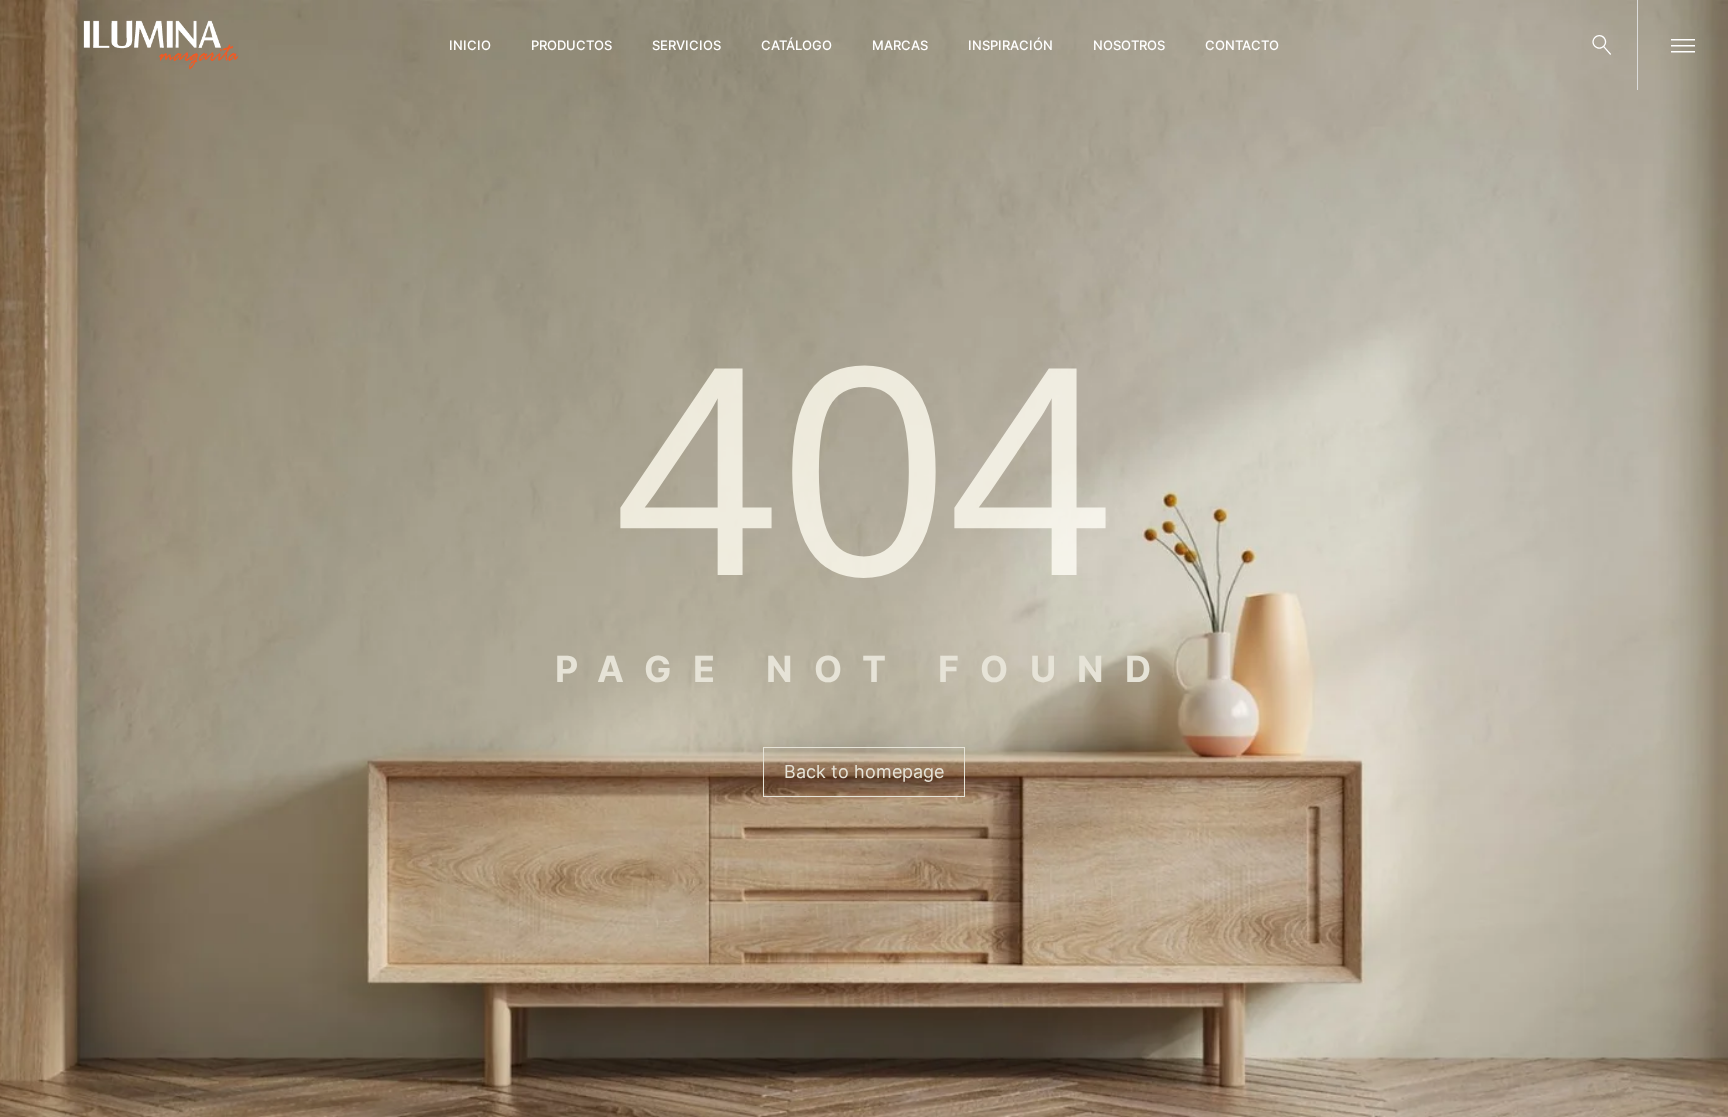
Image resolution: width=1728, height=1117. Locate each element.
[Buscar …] (1602, 45)
